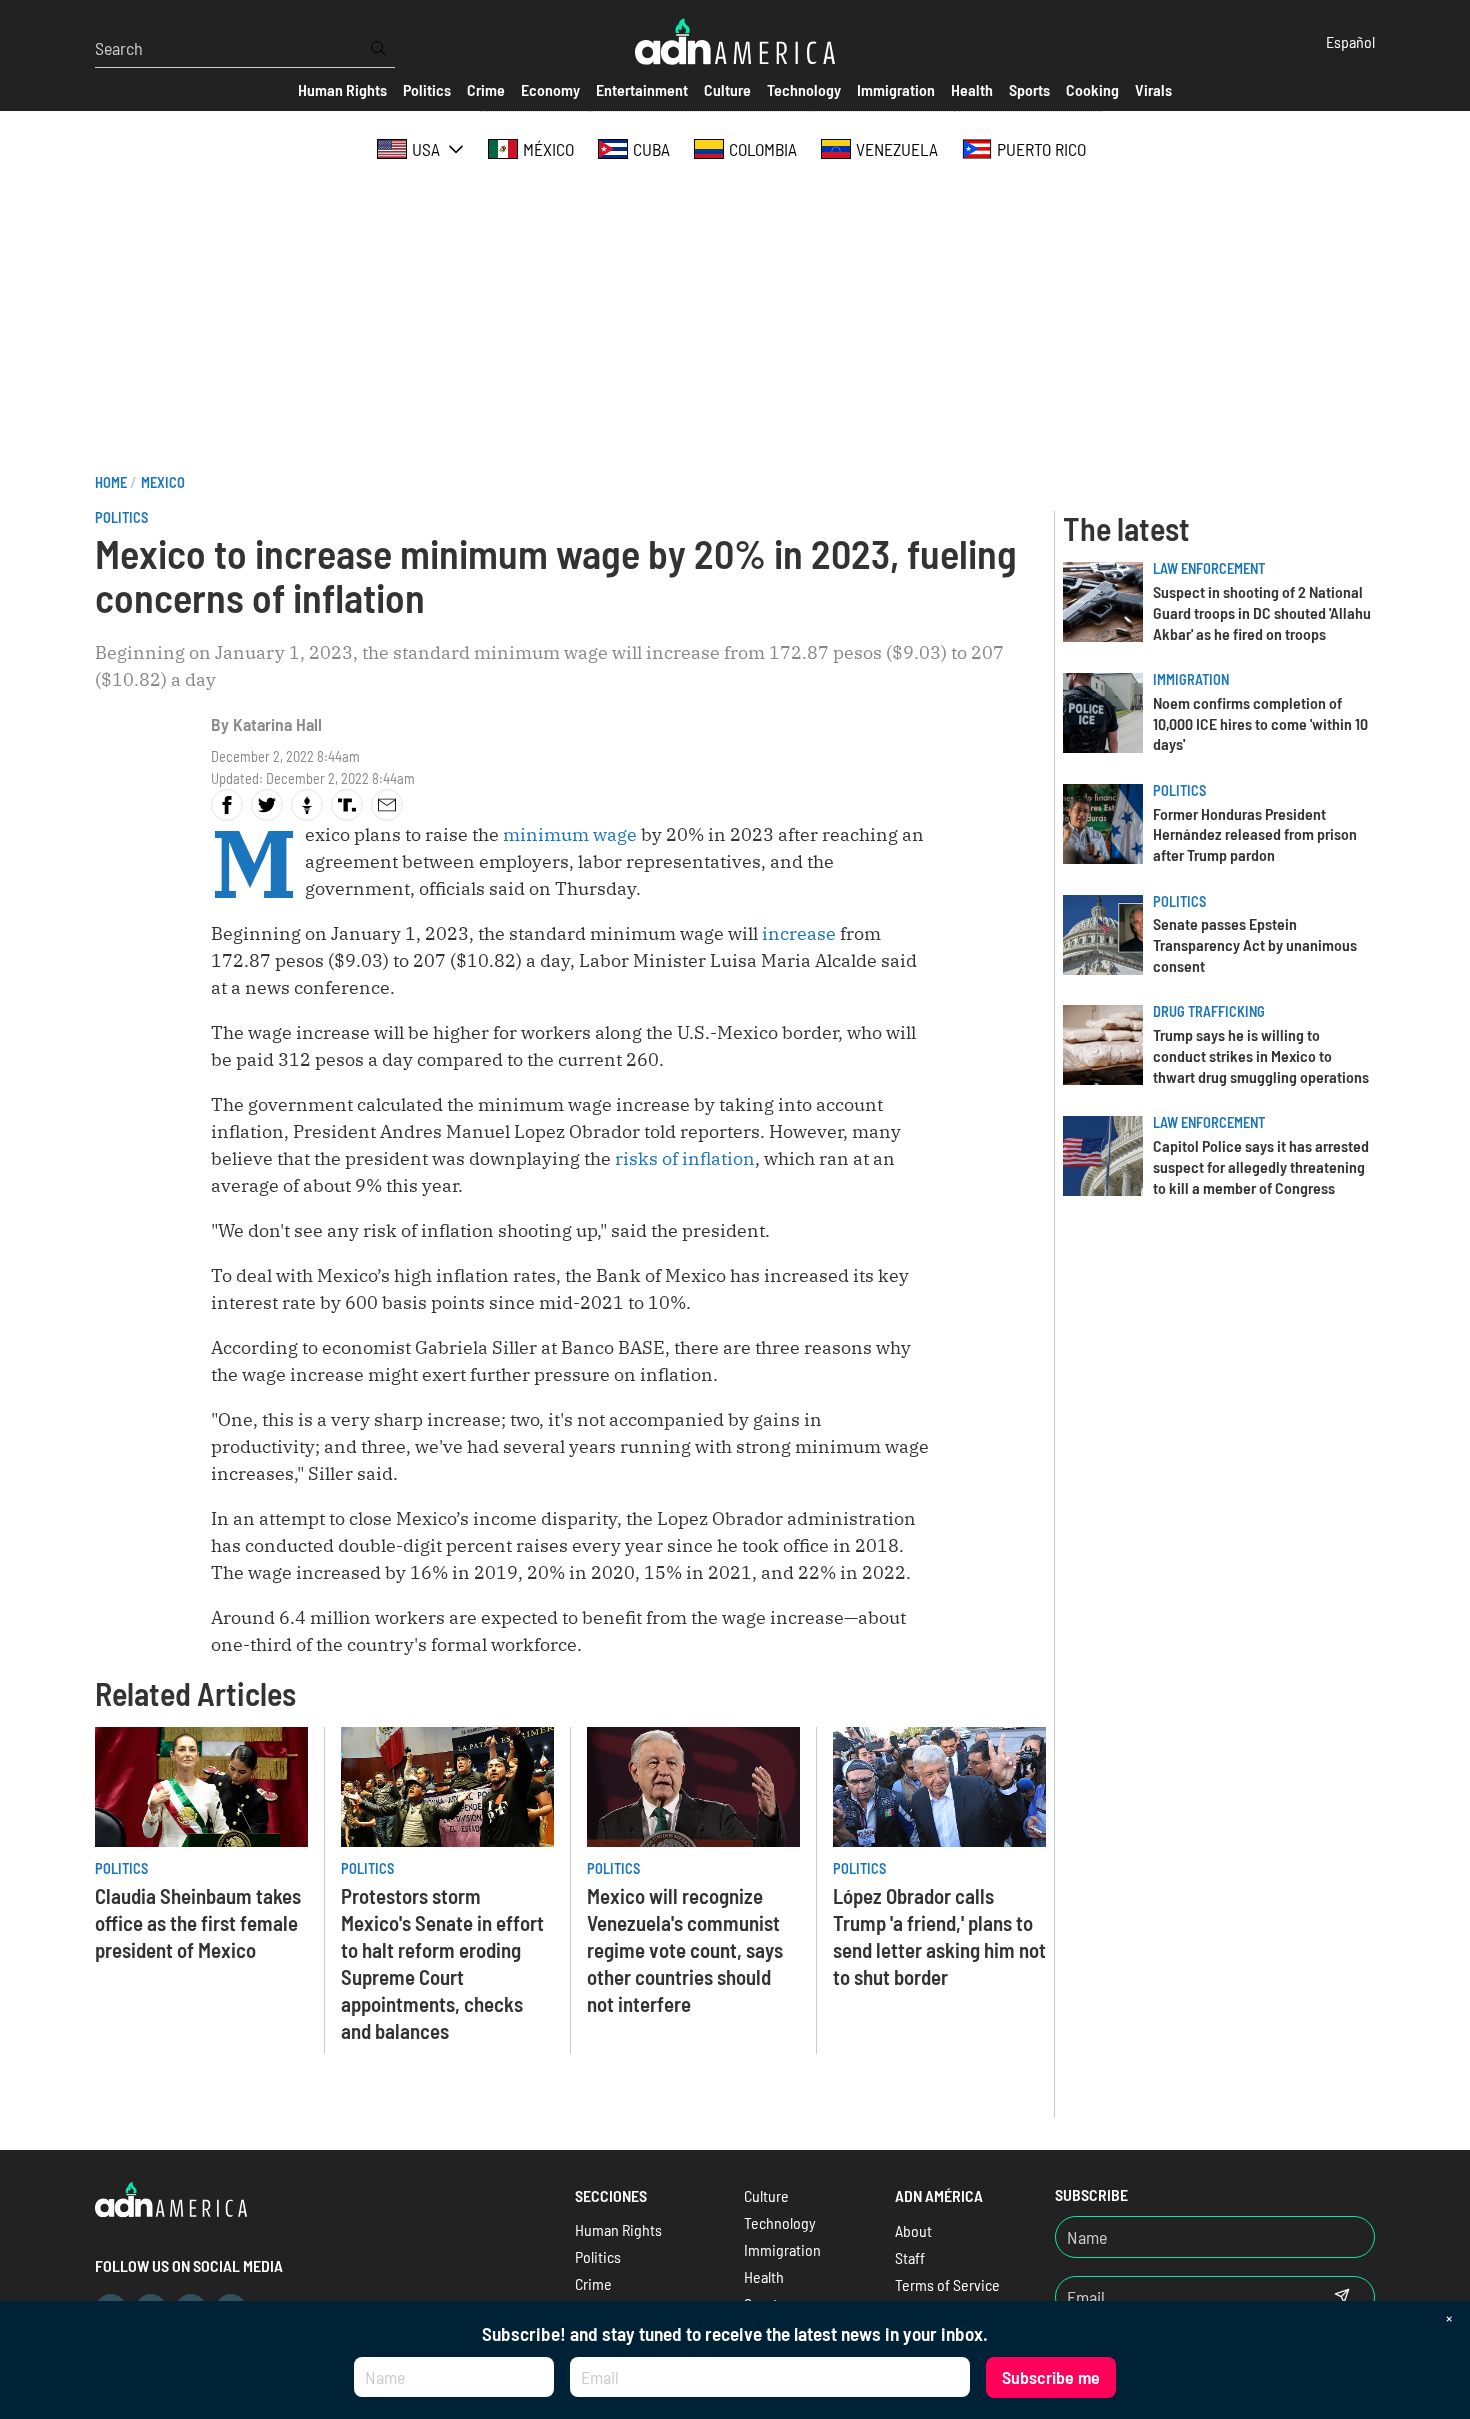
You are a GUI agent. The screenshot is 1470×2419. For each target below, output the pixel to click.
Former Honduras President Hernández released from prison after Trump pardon (1255, 834)
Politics (121, 517)
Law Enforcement (1209, 568)
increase (799, 933)
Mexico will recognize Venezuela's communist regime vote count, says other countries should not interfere (685, 1949)
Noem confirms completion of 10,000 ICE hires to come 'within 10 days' (1260, 723)
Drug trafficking (1209, 1011)
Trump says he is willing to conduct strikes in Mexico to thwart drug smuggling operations (1261, 1055)
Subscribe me (1051, 2377)
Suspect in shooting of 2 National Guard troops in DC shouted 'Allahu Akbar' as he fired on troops (1262, 612)
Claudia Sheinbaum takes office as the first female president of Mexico (198, 1922)
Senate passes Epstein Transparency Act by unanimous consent (1255, 944)
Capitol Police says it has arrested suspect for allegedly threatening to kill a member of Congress (1261, 1166)
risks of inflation (685, 1158)
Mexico (163, 482)
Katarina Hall (277, 724)
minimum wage (570, 834)
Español (1350, 41)
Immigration (1191, 679)
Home (111, 482)
